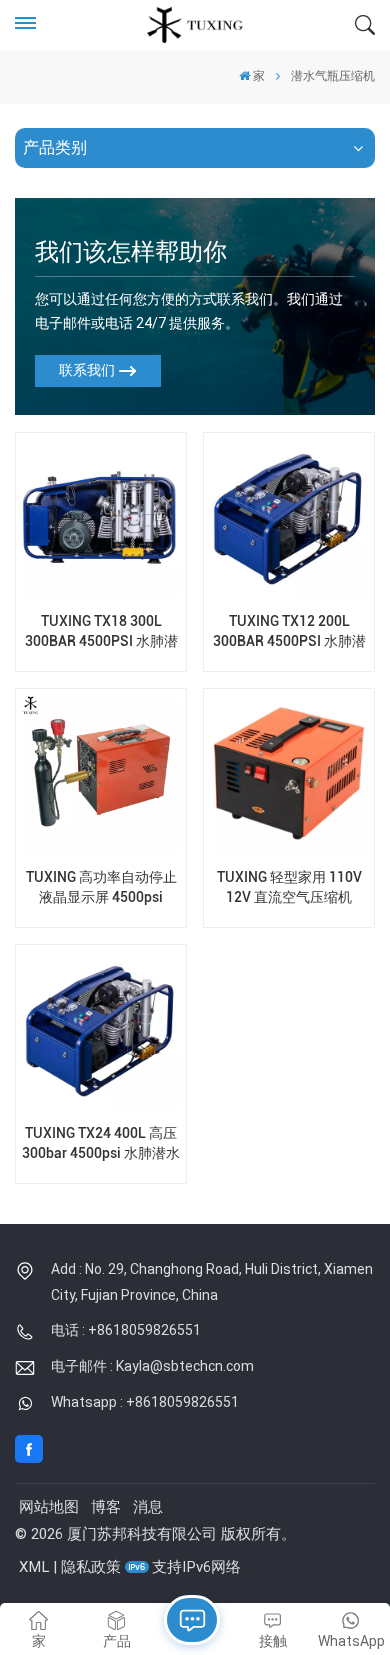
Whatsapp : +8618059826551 (145, 1402)
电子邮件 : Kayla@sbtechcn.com (152, 1366)
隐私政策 (91, 1567)
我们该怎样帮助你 (131, 252)
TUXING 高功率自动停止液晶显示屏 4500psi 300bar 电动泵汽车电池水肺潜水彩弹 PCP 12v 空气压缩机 (101, 887)
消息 (148, 1507)
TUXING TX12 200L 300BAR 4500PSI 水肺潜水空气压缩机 (289, 631)
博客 (106, 1507)
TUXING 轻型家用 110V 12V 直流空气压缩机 (289, 887)
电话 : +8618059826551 (126, 1330)
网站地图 (49, 1507)
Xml (34, 1567)
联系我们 (87, 370)
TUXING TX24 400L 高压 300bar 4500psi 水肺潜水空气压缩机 (101, 1143)
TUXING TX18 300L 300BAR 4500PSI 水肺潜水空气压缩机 (101, 631)
